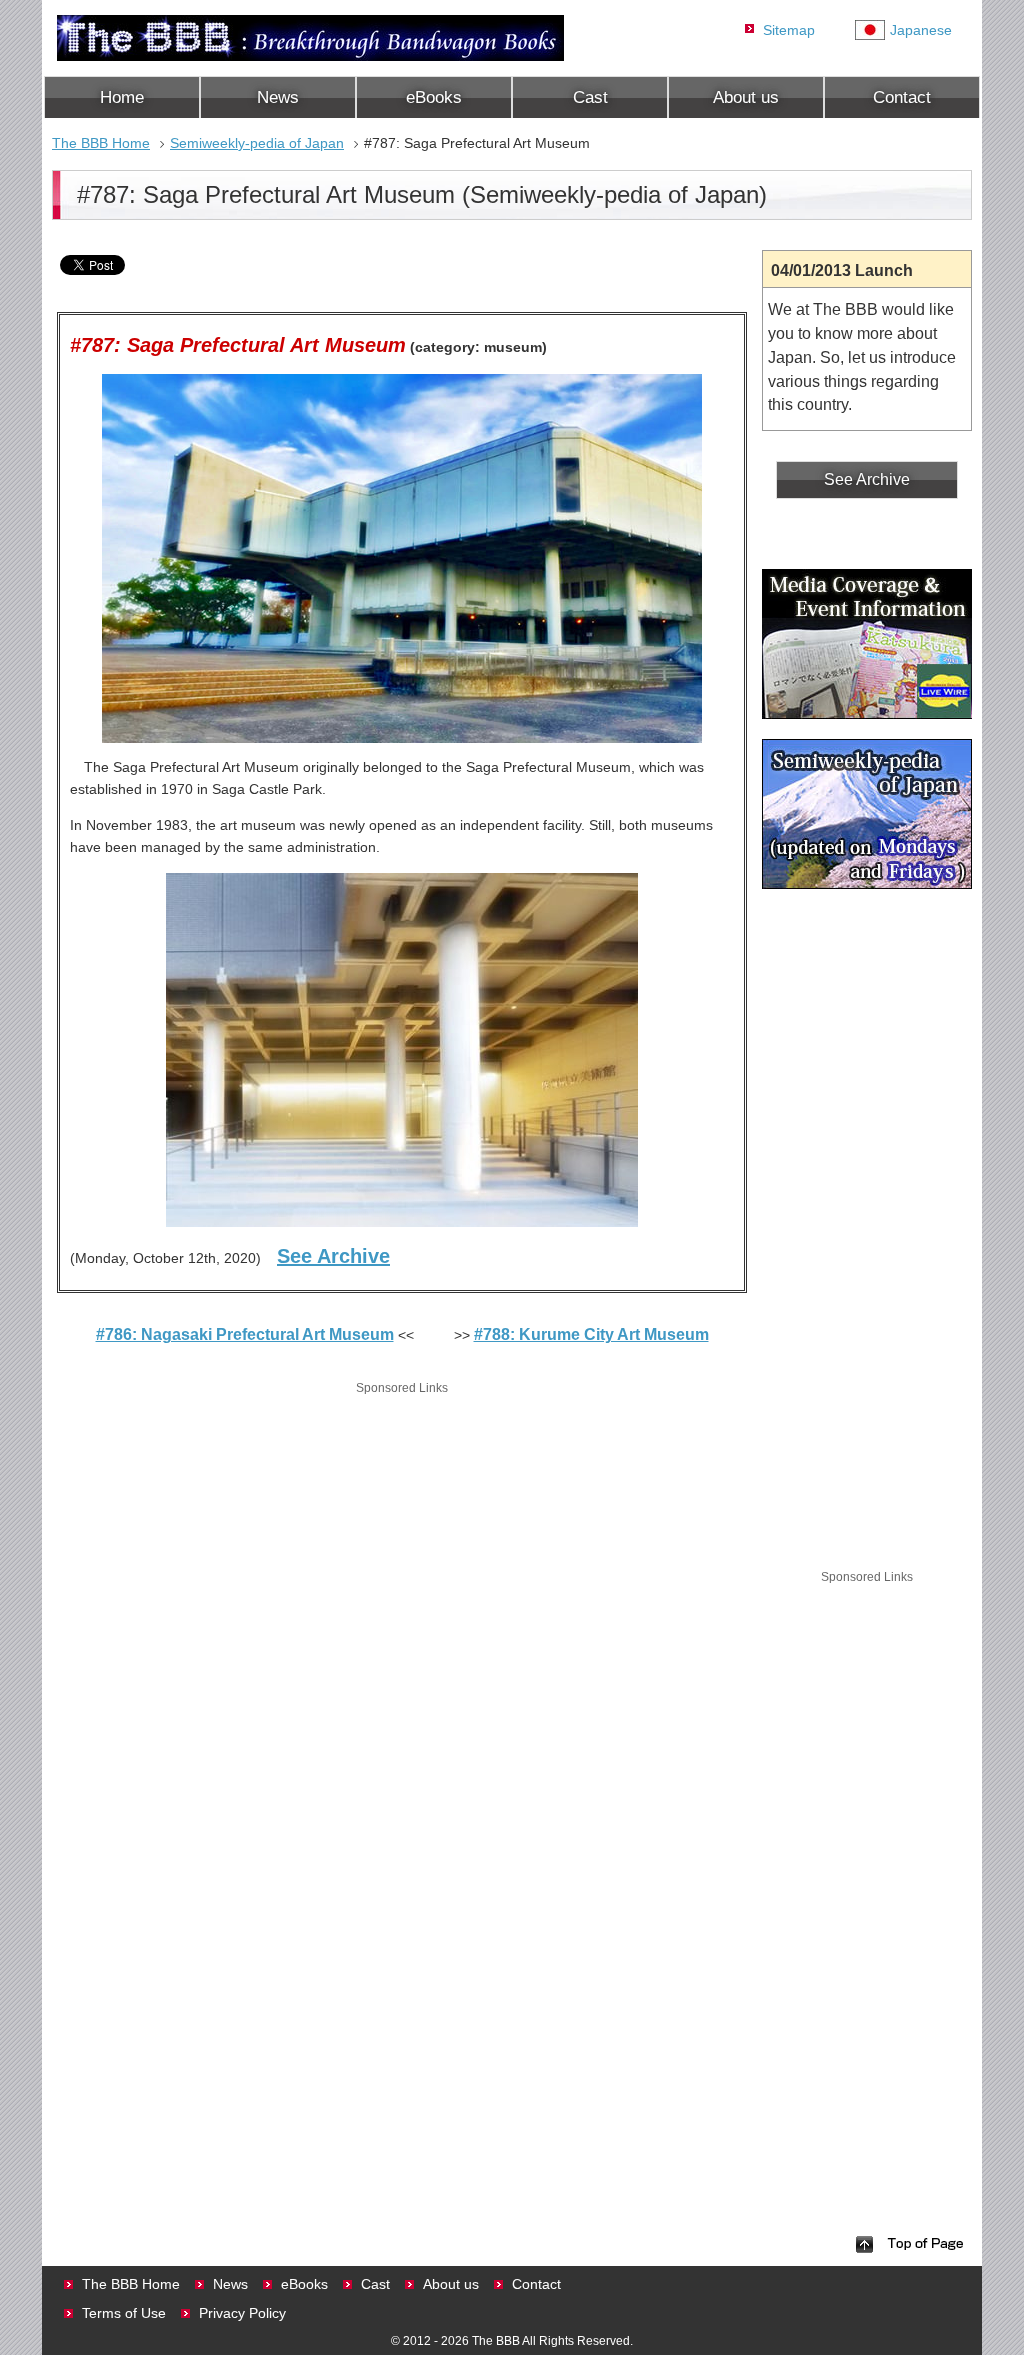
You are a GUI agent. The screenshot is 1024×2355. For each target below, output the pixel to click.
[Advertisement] (402, 1539)
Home (122, 97)
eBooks (434, 97)
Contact (902, 97)
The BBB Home (101, 143)
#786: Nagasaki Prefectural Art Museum (245, 1334)
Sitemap (789, 30)
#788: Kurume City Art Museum (591, 1334)
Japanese (921, 30)
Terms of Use (124, 2313)
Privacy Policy (242, 2313)
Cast (590, 97)
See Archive (333, 1256)
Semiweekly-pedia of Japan (257, 143)
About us (746, 97)
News (278, 97)
